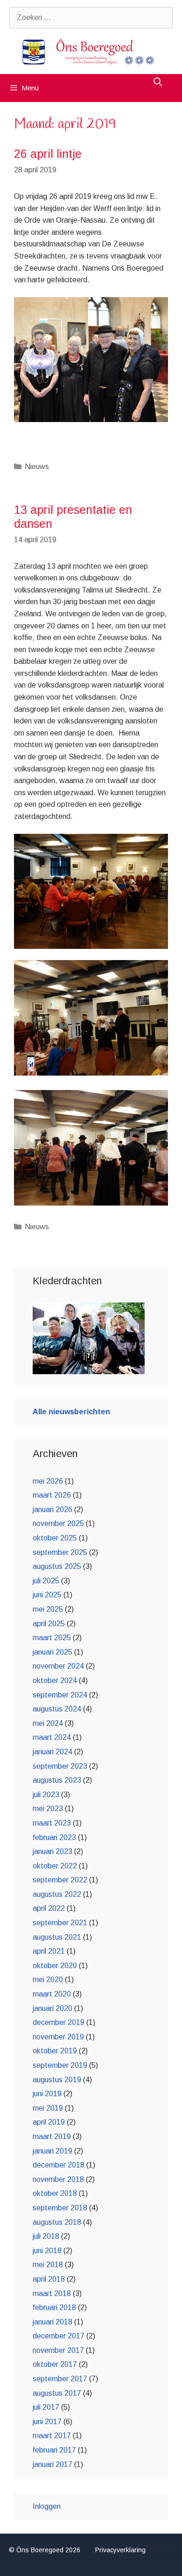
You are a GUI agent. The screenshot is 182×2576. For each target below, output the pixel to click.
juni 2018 (47, 2251)
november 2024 (58, 1666)
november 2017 (58, 2350)
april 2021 (49, 1951)
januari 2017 (52, 2464)
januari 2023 (52, 1851)
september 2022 (60, 1880)
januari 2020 (52, 2008)
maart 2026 (52, 1495)
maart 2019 (52, 2136)
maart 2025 (52, 1638)
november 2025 (58, 1523)
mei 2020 (48, 1980)
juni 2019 (47, 2094)
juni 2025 (47, 1595)
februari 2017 (54, 2450)
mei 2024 (48, 1723)
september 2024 (60, 1695)
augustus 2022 (57, 1894)
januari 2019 (52, 2151)
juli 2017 (46, 2407)
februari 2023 (54, 1837)
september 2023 (60, 1766)
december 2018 (59, 2165)
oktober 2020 (55, 1966)
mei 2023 (48, 1809)
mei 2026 (48, 1481)
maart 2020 (52, 1994)
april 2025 (49, 1624)
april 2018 (49, 2279)
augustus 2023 (57, 1780)
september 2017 (60, 2379)
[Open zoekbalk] (158, 82)
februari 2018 (54, 2307)
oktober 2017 (55, 2364)
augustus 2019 (57, 2080)
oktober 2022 (55, 1866)
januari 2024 (52, 1752)
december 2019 (59, 2022)
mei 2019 (48, 2108)
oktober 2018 (55, 2193)
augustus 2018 (57, 2222)
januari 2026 (52, 1509)
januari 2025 (52, 1652)
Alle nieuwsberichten (71, 1412)
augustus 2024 (57, 1709)
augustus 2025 (57, 1566)
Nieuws (37, 467)
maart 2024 (52, 1737)
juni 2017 (47, 2422)
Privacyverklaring (120, 2550)
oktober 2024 (55, 1680)
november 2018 (58, 2179)
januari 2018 (52, 2322)
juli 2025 (46, 1581)
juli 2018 (46, 2236)
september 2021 (60, 1923)
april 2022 (49, 1908)
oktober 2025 (55, 1538)
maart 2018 (52, 2293)
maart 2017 (52, 2436)
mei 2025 (48, 1609)
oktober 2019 (55, 2051)
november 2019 (58, 2037)
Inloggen (47, 2506)
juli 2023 (46, 1795)
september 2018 (60, 2208)
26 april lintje (48, 154)
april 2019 (49, 2122)
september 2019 (60, 2065)
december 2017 (59, 2336)
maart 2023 (52, 1823)
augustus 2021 (57, 1937)
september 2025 (60, 1552)
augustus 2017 (57, 2393)
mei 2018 (48, 2265)
